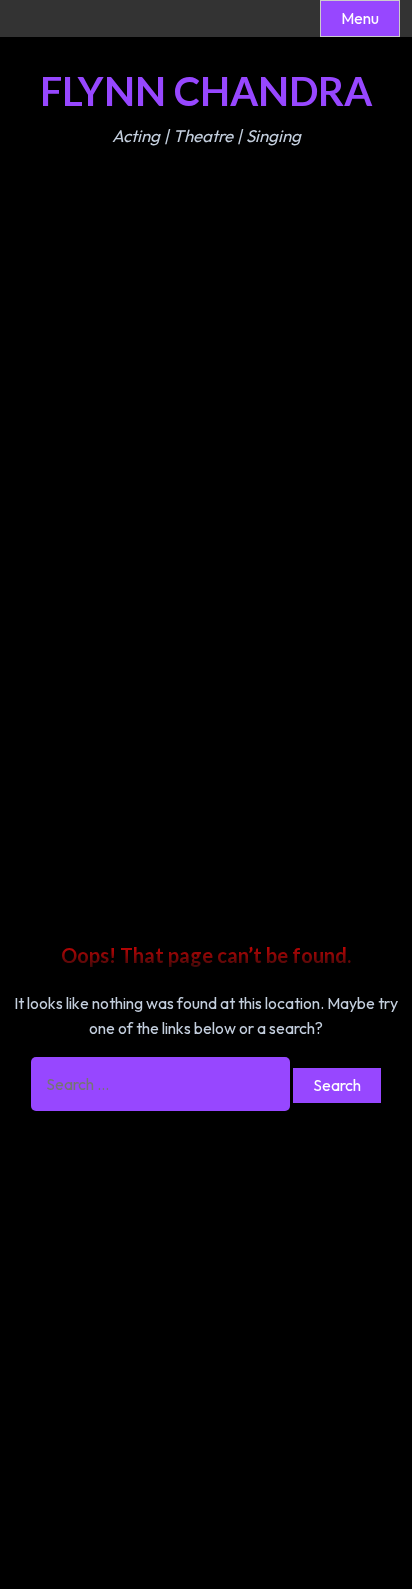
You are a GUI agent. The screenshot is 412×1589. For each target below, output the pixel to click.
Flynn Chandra (206, 91)
